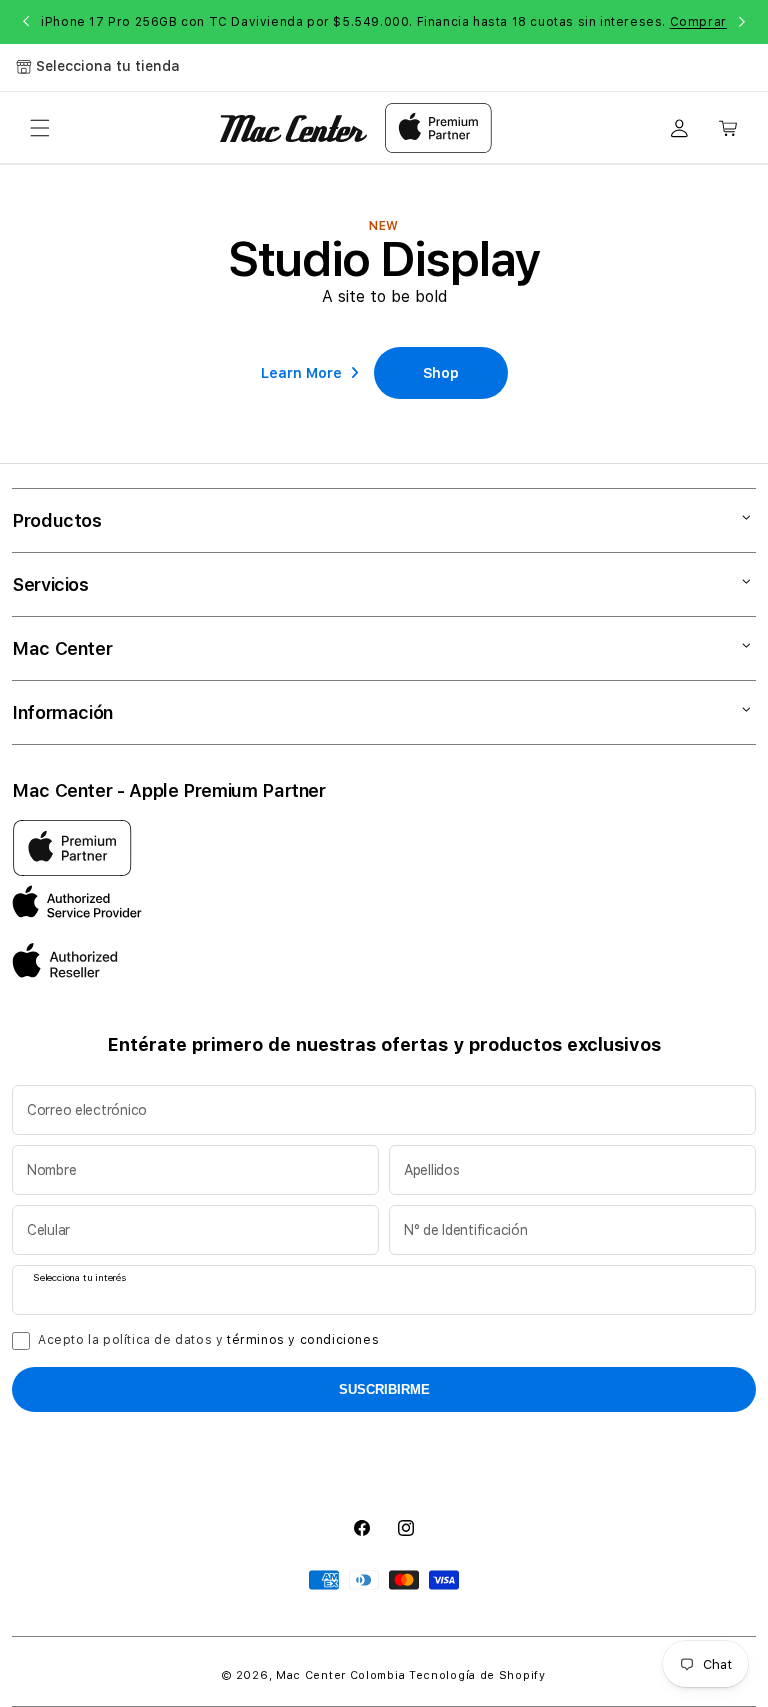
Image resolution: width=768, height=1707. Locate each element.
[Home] (293, 128)
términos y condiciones (303, 1340)
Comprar (698, 22)
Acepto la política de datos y (208, 1340)
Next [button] (742, 22)
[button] (40, 128)
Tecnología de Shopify (477, 1675)
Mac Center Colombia (340, 1675)
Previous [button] (26, 22)
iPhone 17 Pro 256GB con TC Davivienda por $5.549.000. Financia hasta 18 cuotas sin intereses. (384, 22)
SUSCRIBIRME (384, 1389)
